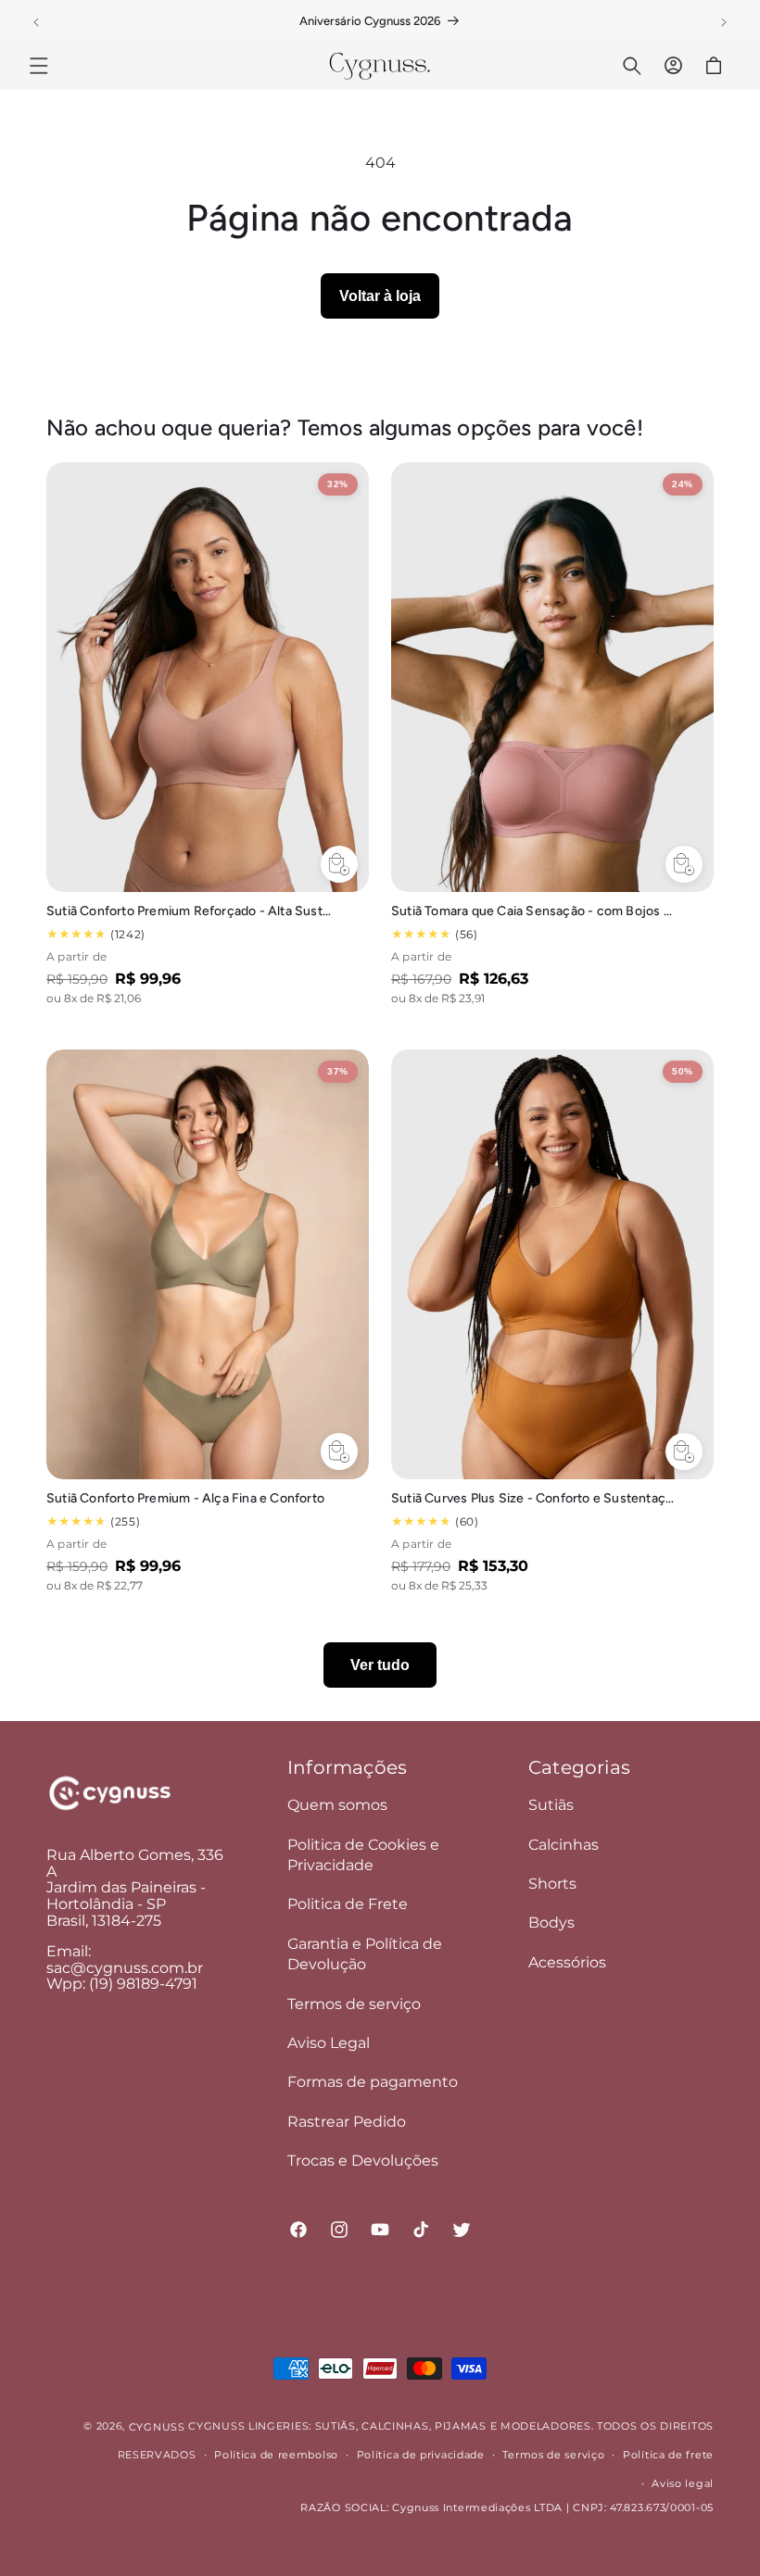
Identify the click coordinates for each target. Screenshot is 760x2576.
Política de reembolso (276, 2455)
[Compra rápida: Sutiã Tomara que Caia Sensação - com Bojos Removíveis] (684, 864)
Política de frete (668, 2455)
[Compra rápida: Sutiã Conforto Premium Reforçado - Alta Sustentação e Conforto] (339, 864)
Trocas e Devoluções (363, 2161)
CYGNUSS (157, 2427)
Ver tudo (380, 1665)
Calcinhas (564, 1845)
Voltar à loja (380, 296)
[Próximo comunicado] (724, 22)
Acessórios (567, 1962)
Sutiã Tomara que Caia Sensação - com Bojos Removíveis (534, 911)
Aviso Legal (329, 2043)
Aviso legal (683, 2483)
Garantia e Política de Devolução (365, 1954)
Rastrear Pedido (347, 2122)
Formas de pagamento (373, 2082)
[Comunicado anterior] (36, 22)
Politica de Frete (348, 1904)
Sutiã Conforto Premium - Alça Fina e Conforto (185, 1498)
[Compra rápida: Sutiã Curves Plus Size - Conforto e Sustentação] (684, 1451)
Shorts (552, 1884)
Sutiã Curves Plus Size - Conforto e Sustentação (534, 1498)
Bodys (551, 1923)
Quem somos (337, 1805)
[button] (39, 66)
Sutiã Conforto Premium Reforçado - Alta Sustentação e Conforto (189, 911)
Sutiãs (551, 1805)
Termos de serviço (354, 2004)
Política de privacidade (421, 2455)
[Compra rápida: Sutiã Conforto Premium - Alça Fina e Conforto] (339, 1451)
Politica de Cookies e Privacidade (363, 1855)
